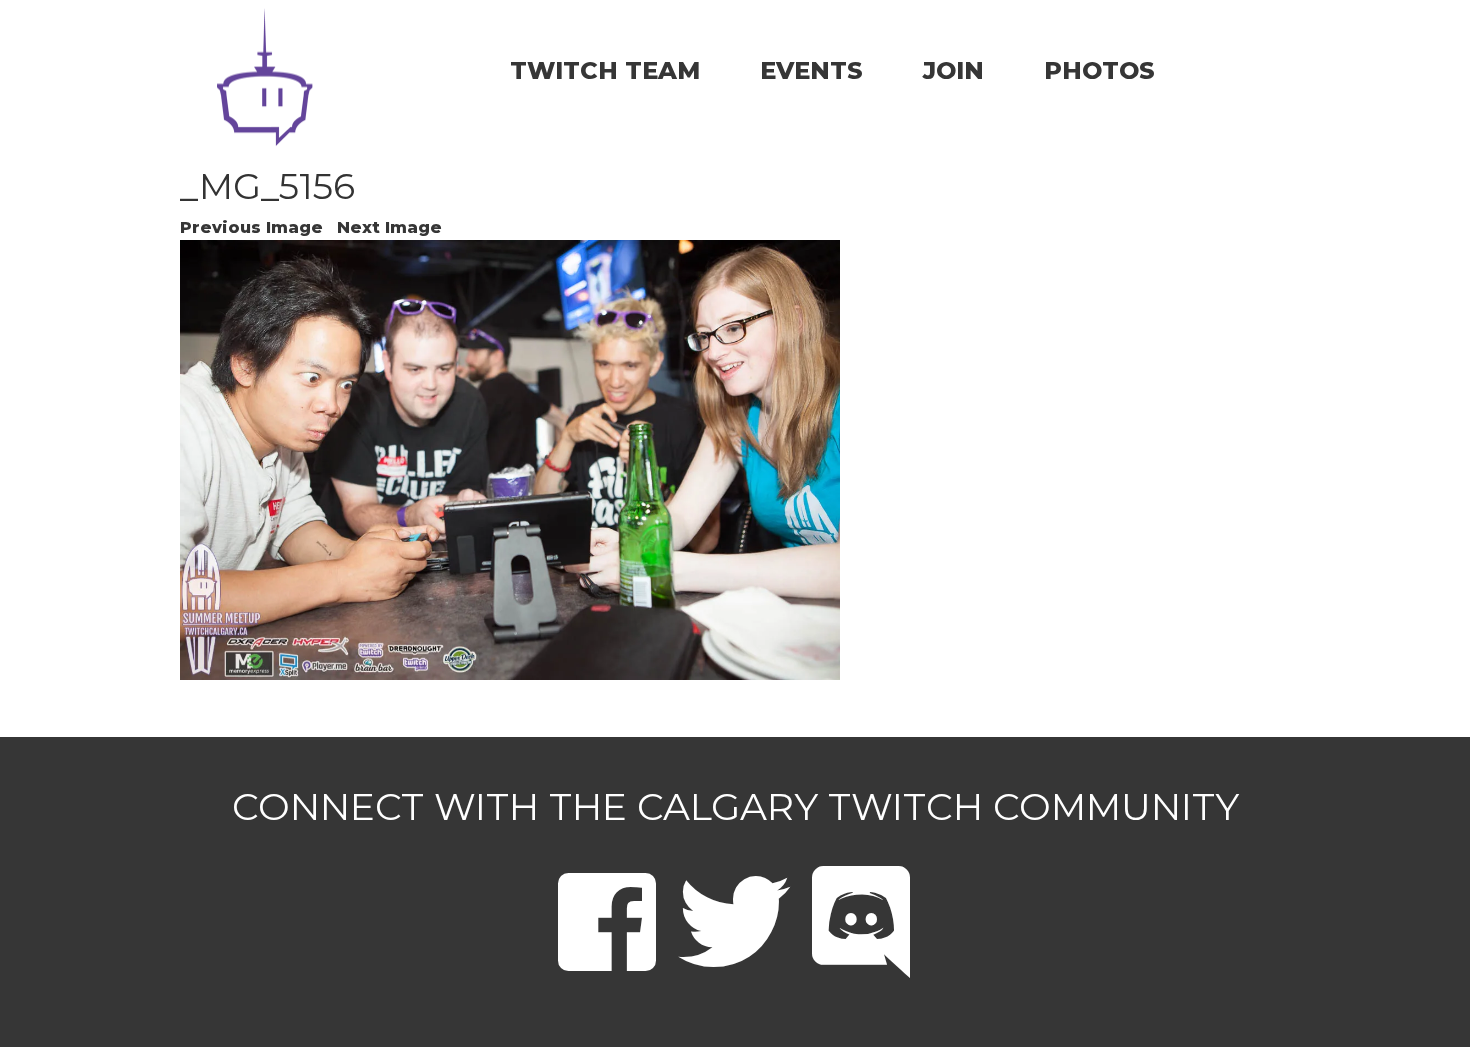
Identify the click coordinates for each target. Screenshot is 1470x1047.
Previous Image (251, 227)
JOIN (953, 70)
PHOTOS (1099, 70)
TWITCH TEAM (605, 70)
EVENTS (811, 70)
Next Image (389, 227)
